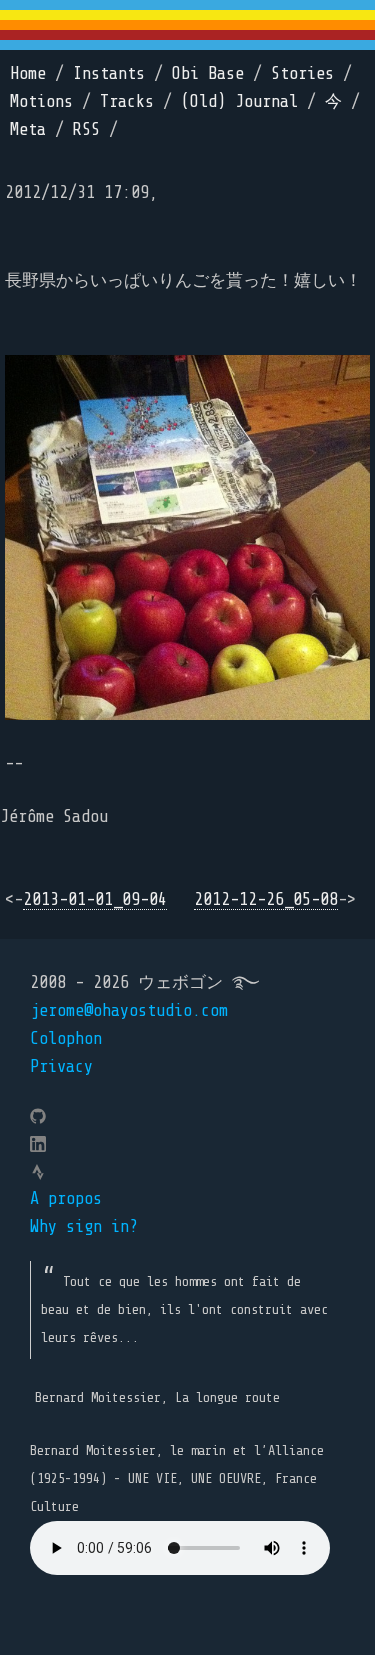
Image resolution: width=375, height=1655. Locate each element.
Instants (109, 73)
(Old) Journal (239, 101)
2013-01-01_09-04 (95, 899)
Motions (41, 101)
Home (28, 73)
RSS (86, 129)
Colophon (66, 1038)
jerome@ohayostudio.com (129, 1010)
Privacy (61, 1066)
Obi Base (208, 73)
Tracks (127, 101)
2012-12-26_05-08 (266, 899)
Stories (302, 73)
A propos (66, 1198)
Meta (28, 129)
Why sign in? (84, 1226)
